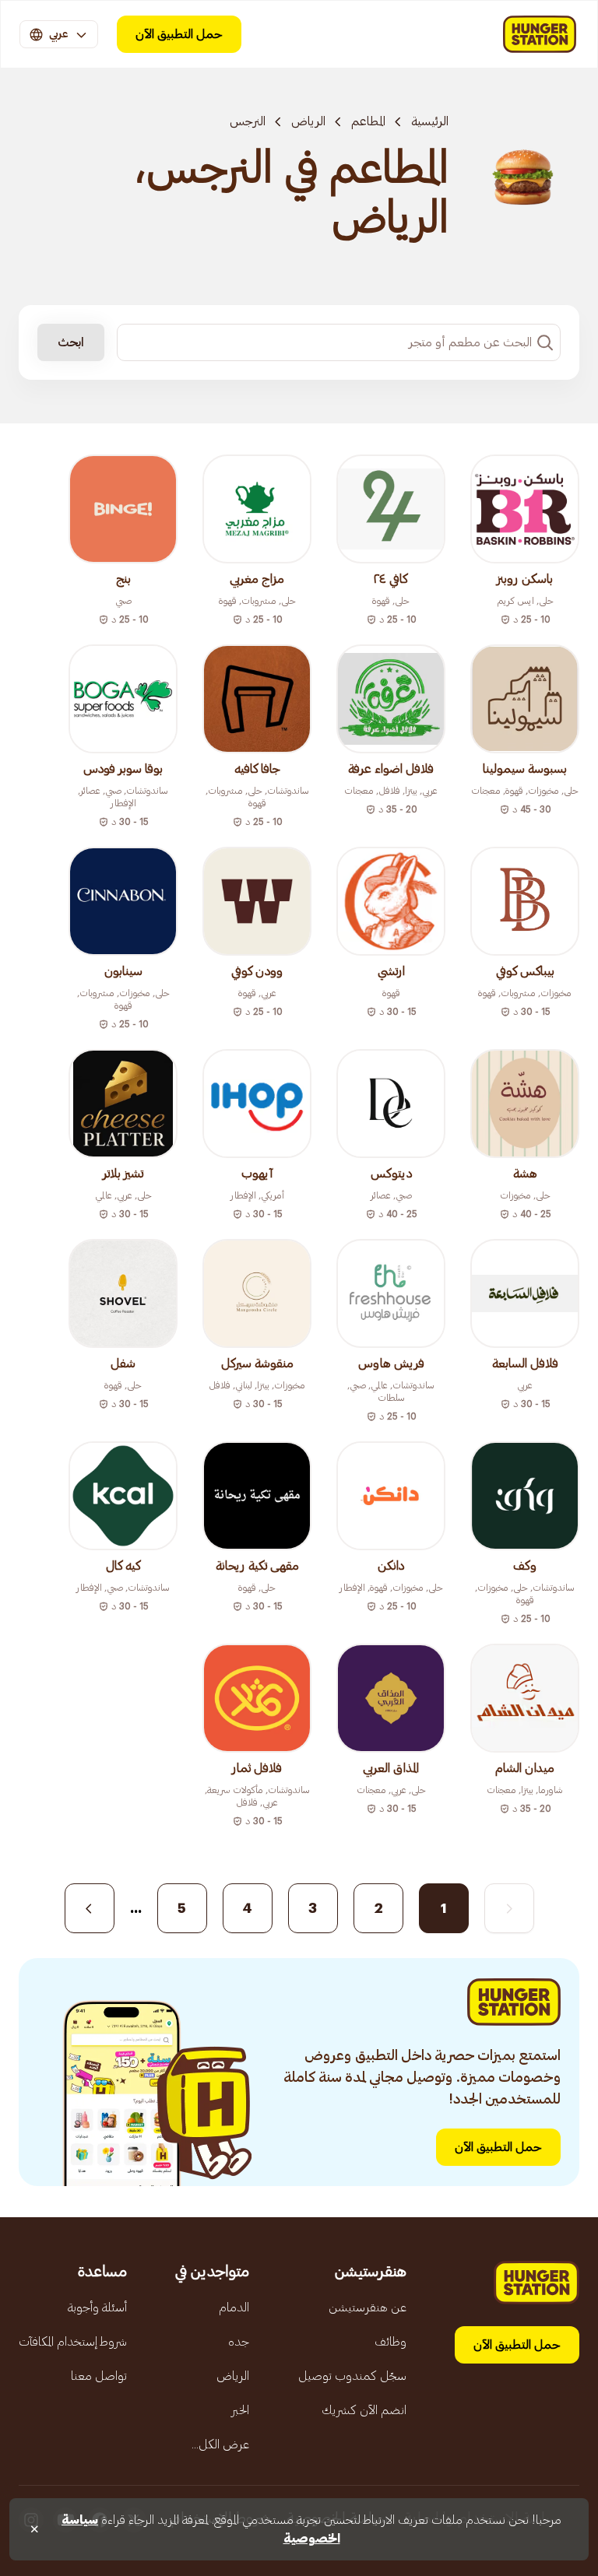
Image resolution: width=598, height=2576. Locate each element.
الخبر (240, 2410)
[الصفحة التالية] (90, 1908)
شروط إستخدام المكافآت (73, 2342)
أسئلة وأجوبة (97, 2308)
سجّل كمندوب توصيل (352, 2376)
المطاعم (368, 121)
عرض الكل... (220, 2444)
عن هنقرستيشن (368, 2308)
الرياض (308, 121)
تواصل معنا (99, 2376)
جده (239, 2342)
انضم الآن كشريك (364, 2410)
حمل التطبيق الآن (179, 34)
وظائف (390, 2342)
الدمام (234, 2308)
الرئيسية (430, 121)
